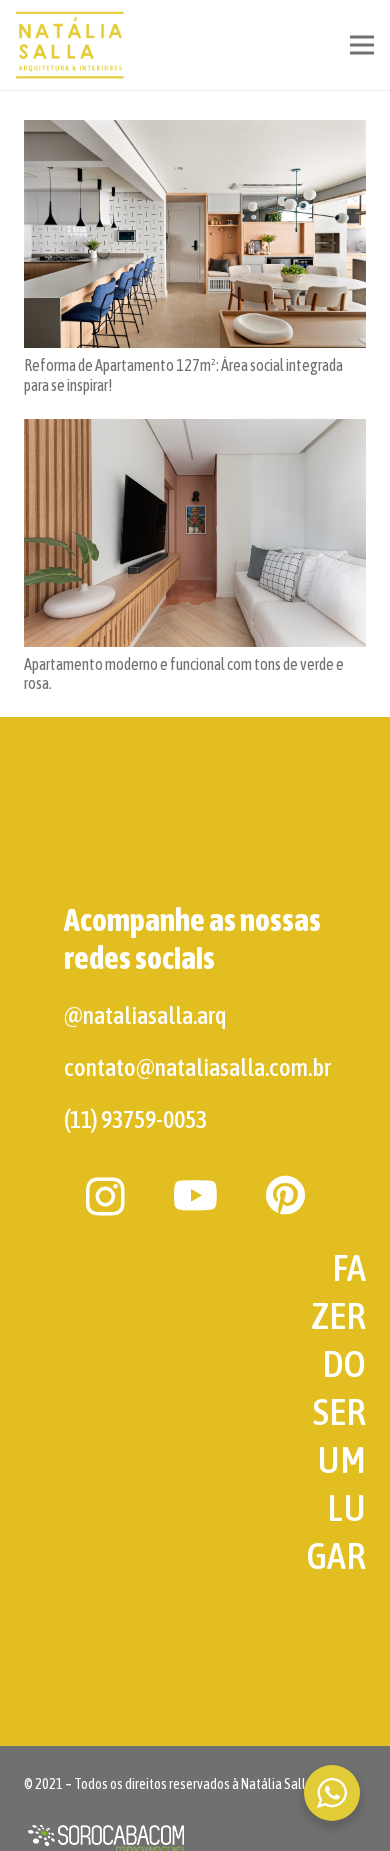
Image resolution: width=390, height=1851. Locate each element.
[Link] (71, 45)
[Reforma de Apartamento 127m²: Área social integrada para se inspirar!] (195, 234)
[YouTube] (195, 1195)
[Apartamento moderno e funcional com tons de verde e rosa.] (195, 533)
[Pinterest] (285, 1195)
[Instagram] (105, 1197)
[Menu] (362, 45)
